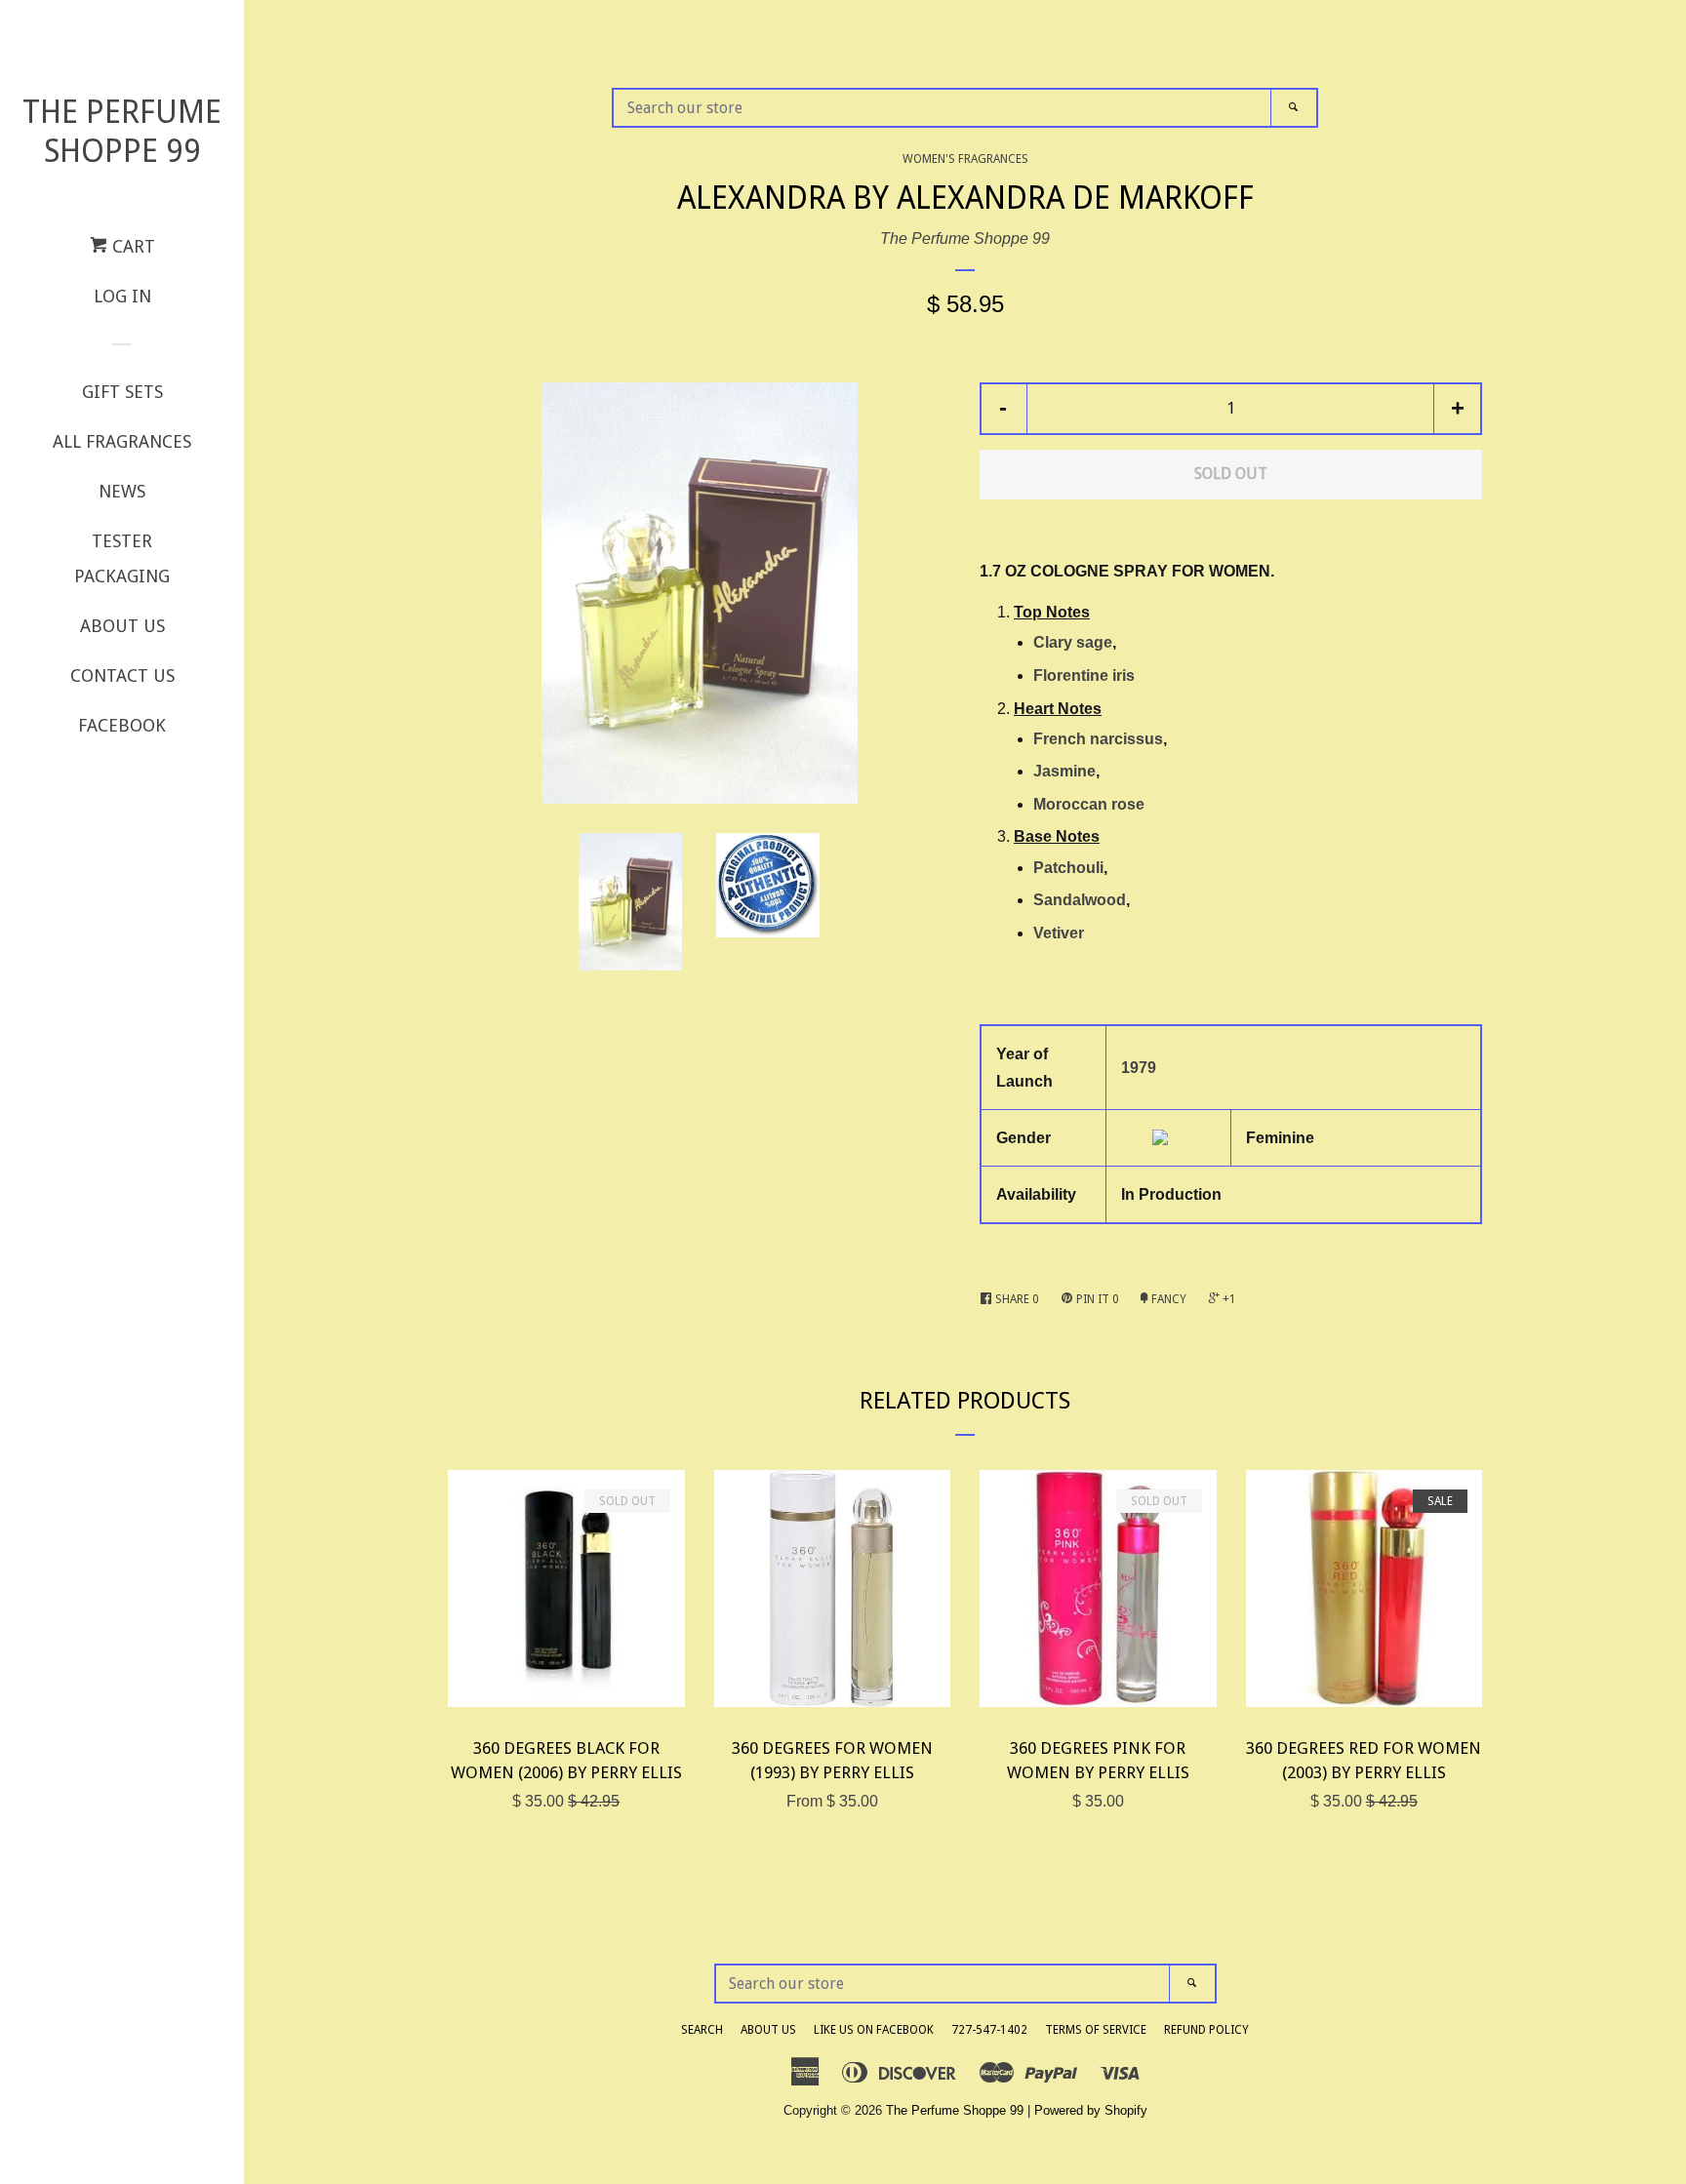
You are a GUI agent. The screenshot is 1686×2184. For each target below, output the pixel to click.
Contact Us (122, 675)
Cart (131, 246)
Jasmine (1064, 771)
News (122, 491)
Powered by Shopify (1091, 2110)
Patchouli (1068, 868)
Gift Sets (122, 392)
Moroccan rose (1089, 804)
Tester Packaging (122, 558)
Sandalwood (1080, 900)
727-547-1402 (989, 2030)
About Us (122, 626)
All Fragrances (122, 441)
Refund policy (1206, 2030)
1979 (1139, 1068)
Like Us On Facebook (874, 2030)
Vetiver (1059, 933)
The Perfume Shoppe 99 (122, 132)
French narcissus (1098, 739)
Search (702, 2030)
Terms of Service (1096, 2030)
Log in (122, 296)
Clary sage (1073, 642)
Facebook (122, 725)
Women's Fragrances (965, 159)
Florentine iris (1084, 675)
